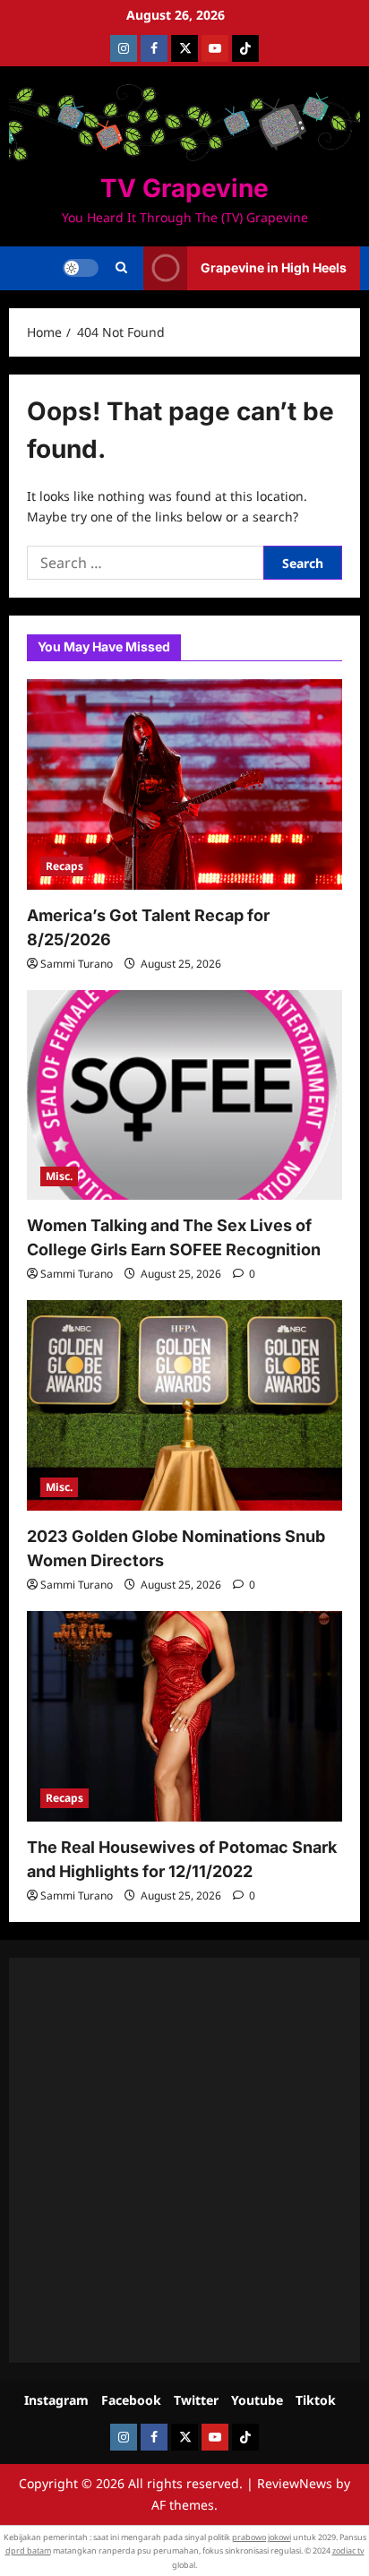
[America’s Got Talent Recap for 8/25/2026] (184, 784)
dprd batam (28, 2550)
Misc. (59, 1176)
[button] (121, 268)
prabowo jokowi (262, 2537)
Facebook (131, 2400)
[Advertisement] (184, 2160)
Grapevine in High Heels (274, 267)
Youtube (257, 2400)
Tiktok (316, 2400)
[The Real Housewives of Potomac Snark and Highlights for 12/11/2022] (184, 1716)
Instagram (56, 2400)
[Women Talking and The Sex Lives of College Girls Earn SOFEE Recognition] (184, 1095)
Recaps (64, 866)
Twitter (196, 2400)
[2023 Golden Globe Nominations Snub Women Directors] (184, 1405)
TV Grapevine (184, 188)
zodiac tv (348, 2550)
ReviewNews (295, 2483)
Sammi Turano (77, 964)
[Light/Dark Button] (81, 268)
